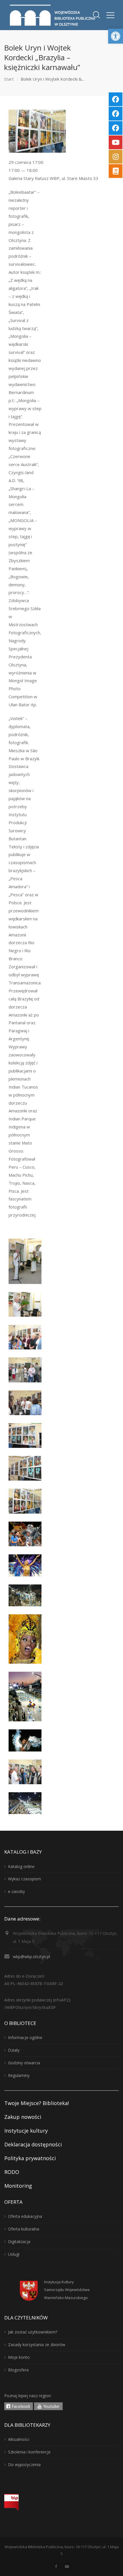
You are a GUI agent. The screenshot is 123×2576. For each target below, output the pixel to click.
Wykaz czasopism (24, 1879)
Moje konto (19, 2357)
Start (9, 79)
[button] (116, 36)
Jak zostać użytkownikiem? (33, 2332)
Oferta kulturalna (24, 2229)
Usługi (14, 2254)
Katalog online (21, 1866)
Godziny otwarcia (24, 2063)
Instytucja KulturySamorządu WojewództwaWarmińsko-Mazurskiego (67, 2290)
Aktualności (19, 2439)
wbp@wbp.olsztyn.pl (31, 1957)
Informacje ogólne (25, 2037)
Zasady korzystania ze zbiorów (37, 2345)
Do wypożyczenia (24, 2465)
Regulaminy (19, 2075)
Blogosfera (18, 2370)
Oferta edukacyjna (25, 2216)
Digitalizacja (19, 2242)
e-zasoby (16, 1891)
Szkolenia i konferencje (29, 2452)
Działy (14, 2050)
